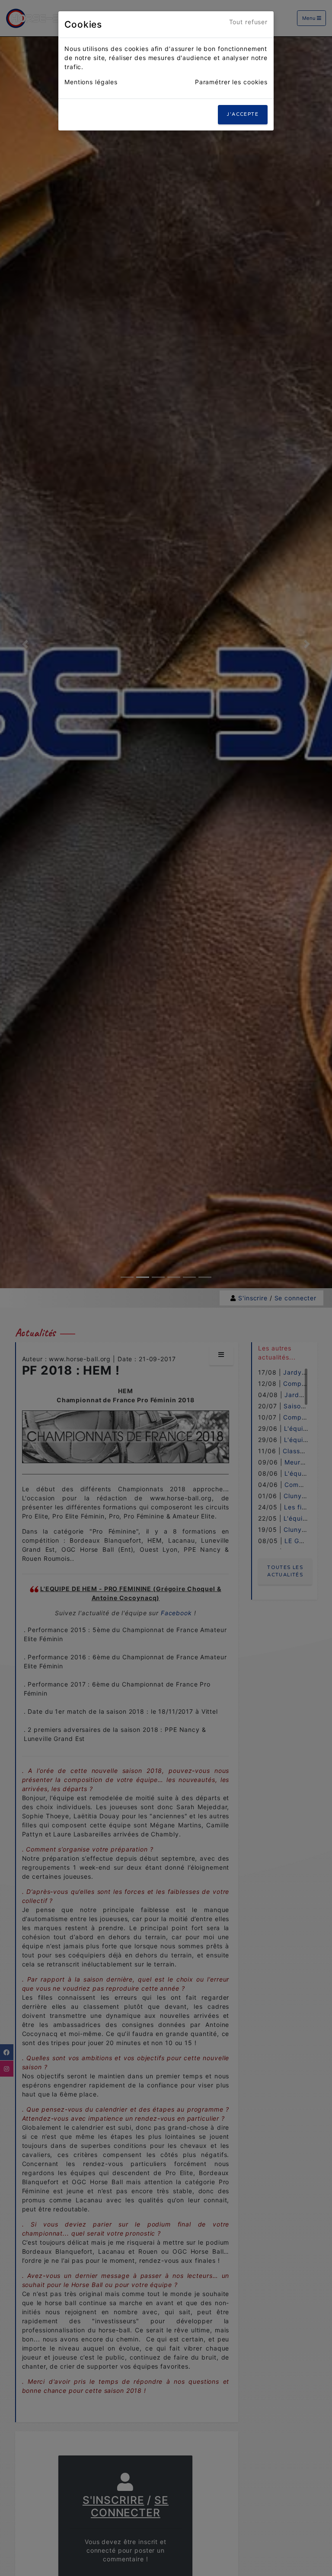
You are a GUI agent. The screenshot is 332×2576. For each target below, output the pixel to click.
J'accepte (243, 114)
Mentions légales (91, 82)
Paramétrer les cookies (231, 82)
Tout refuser (249, 22)
